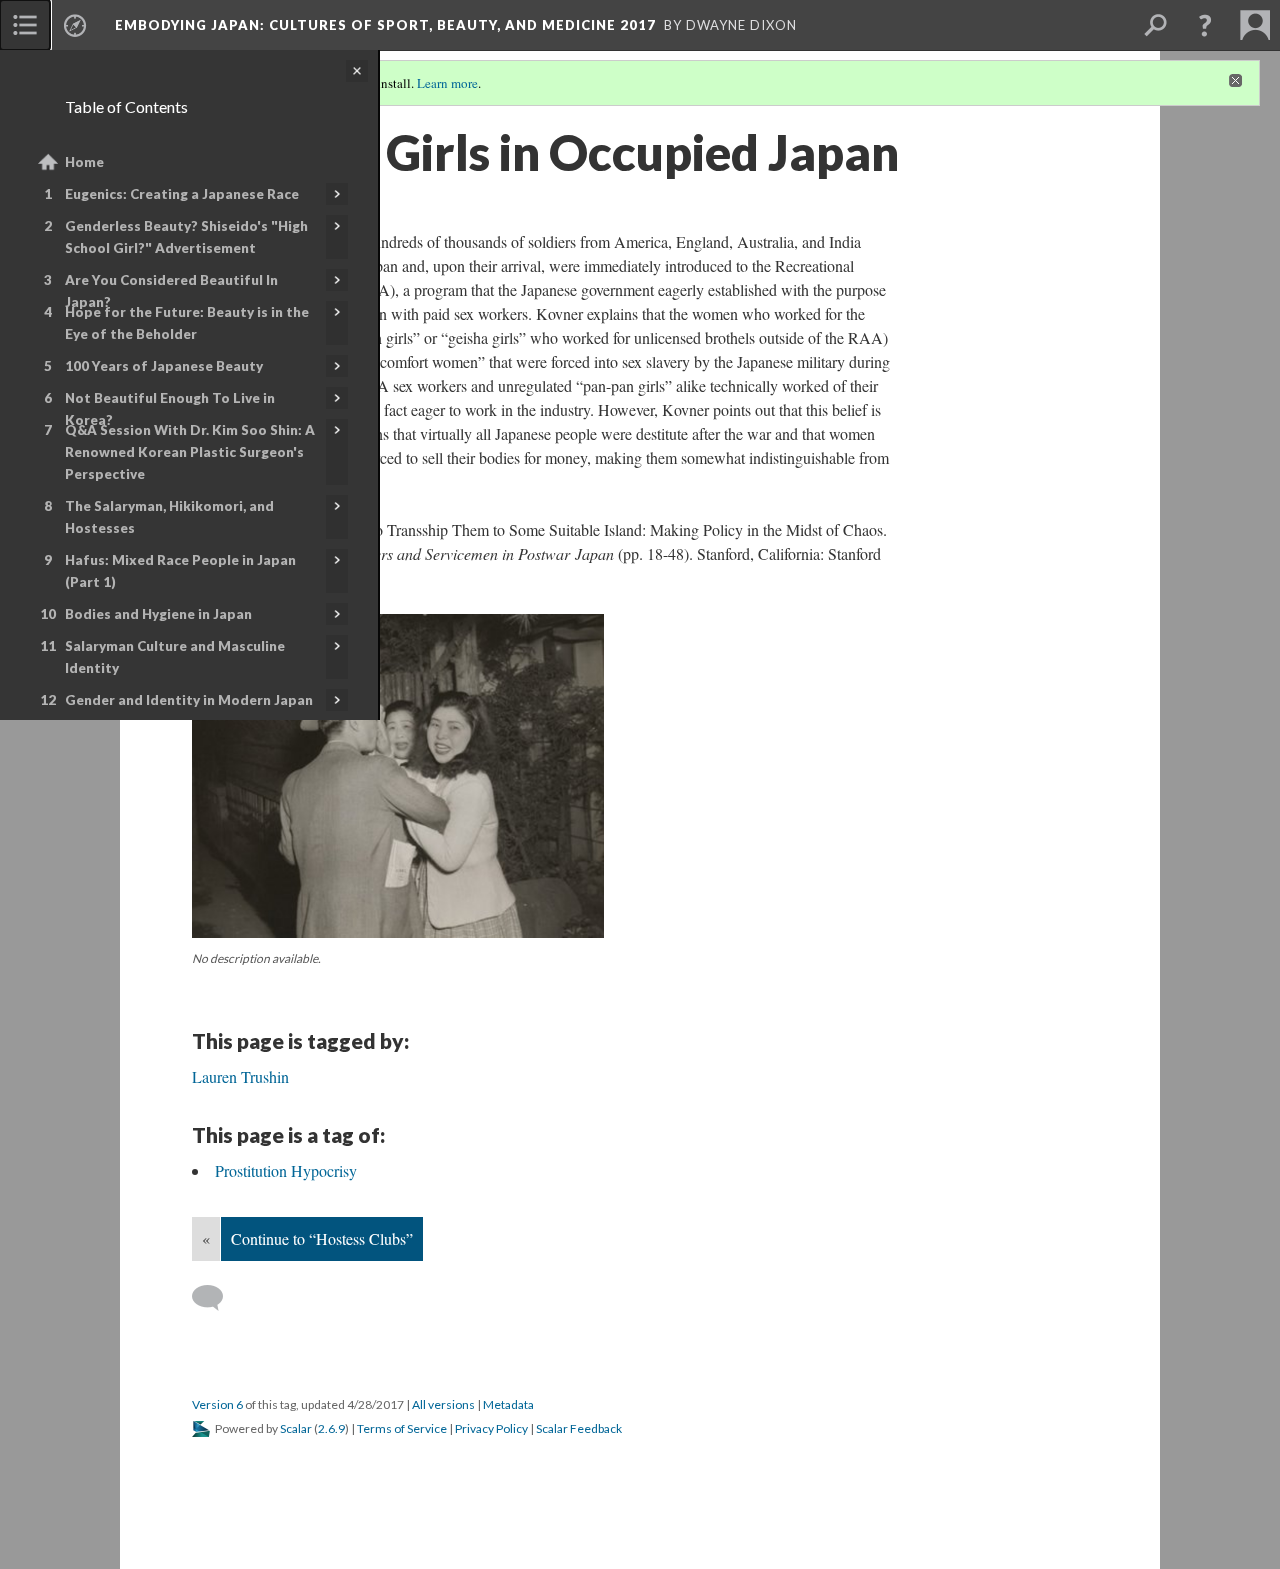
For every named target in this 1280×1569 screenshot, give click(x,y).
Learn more (447, 83)
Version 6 (217, 1404)
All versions (443, 1404)
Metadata (508, 1404)
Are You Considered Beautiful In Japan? (171, 291)
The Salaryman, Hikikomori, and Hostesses (169, 517)
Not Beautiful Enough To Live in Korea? (170, 409)
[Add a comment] (216, 1298)
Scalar (296, 1428)
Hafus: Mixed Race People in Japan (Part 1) (180, 571)
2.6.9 (331, 1428)
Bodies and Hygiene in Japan (158, 614)
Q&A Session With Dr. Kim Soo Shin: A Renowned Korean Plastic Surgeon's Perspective (190, 452)
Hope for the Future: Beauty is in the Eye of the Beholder (187, 323)
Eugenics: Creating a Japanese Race (182, 194)
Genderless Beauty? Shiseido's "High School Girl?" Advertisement (186, 237)
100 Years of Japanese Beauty (164, 366)
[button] (1205, 25)
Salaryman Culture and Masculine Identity (175, 657)
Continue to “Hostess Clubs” (322, 1238)
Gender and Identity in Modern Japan (189, 700)
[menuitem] (25, 25)
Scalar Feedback (579, 1428)
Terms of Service (402, 1428)
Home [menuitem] (84, 162)
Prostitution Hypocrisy (286, 1170)
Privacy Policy (491, 1428)
